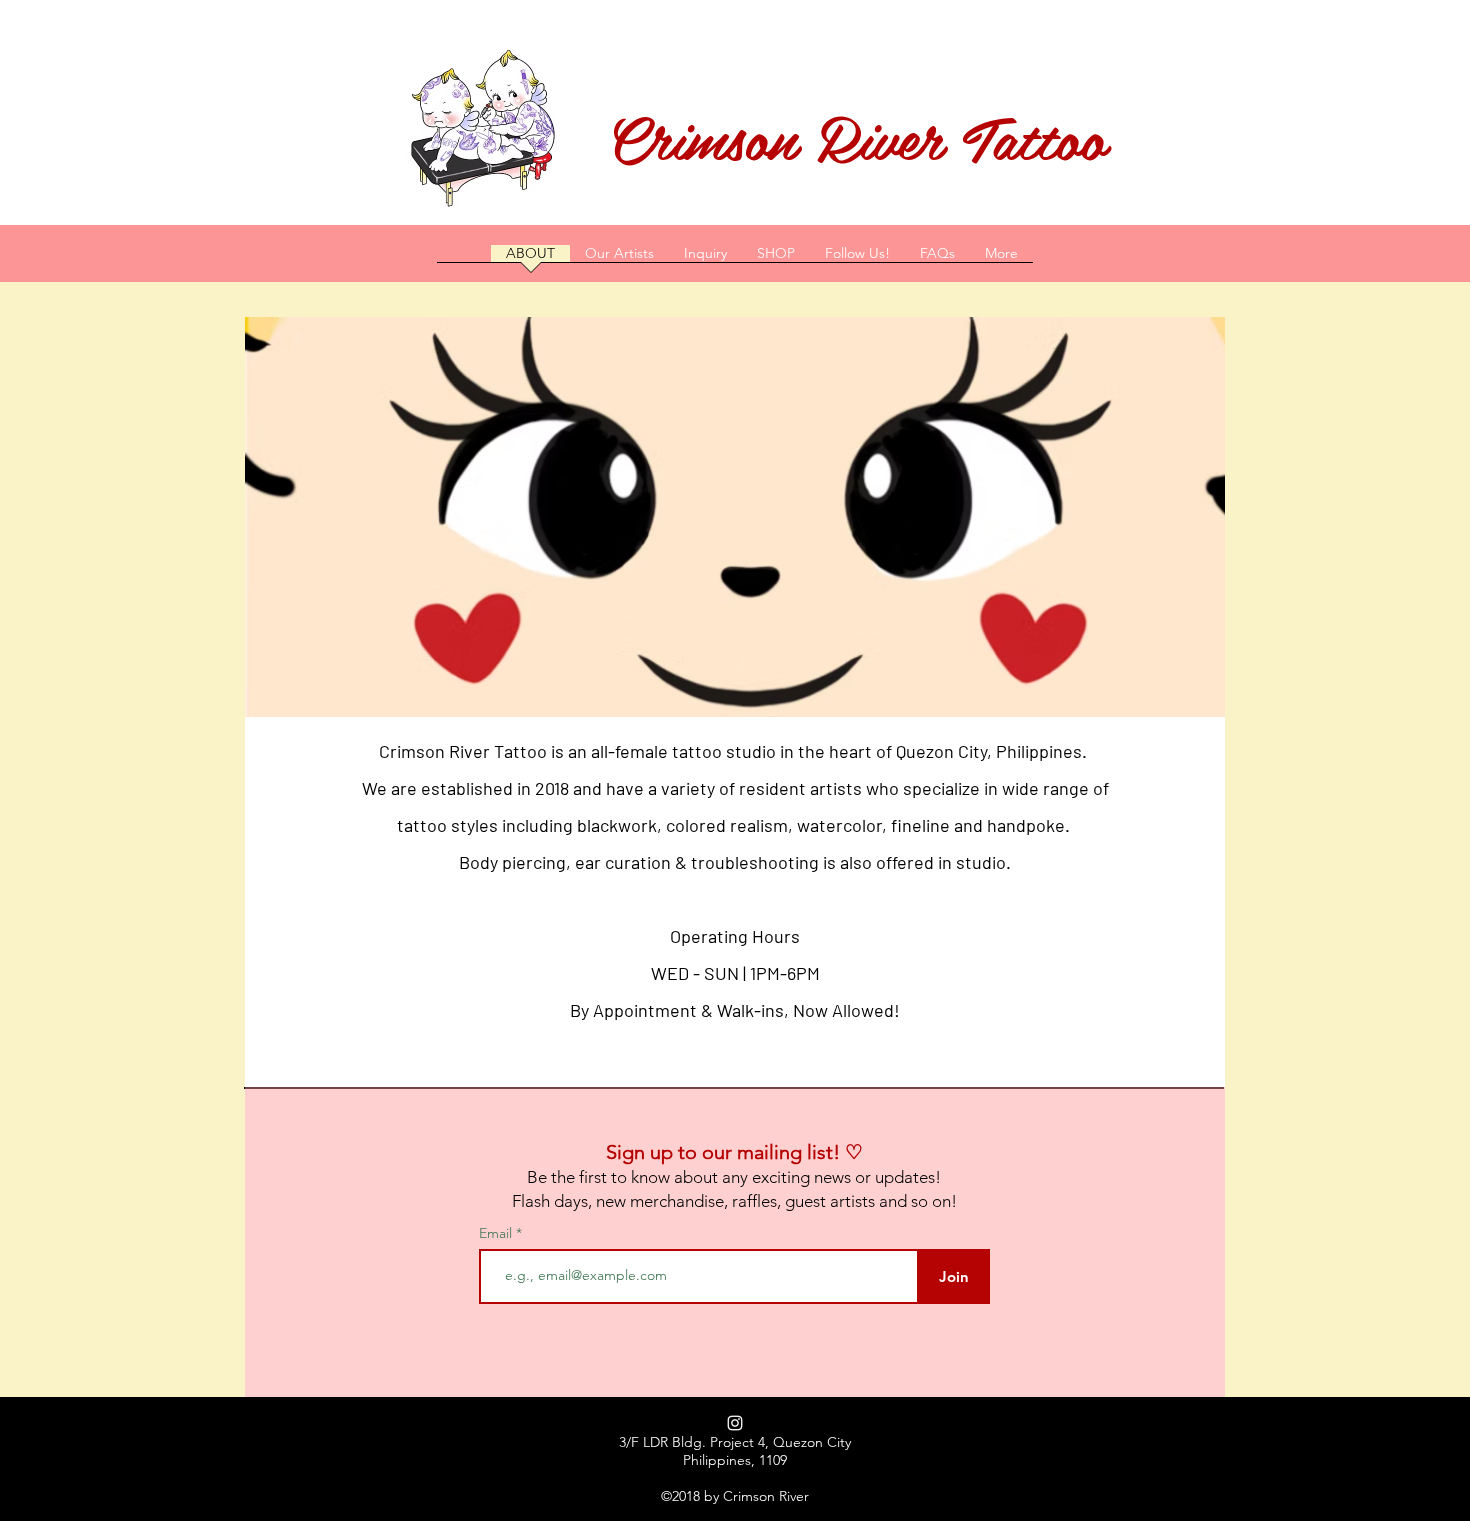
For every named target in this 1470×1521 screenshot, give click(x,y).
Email (497, 1233)
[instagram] (735, 1423)
